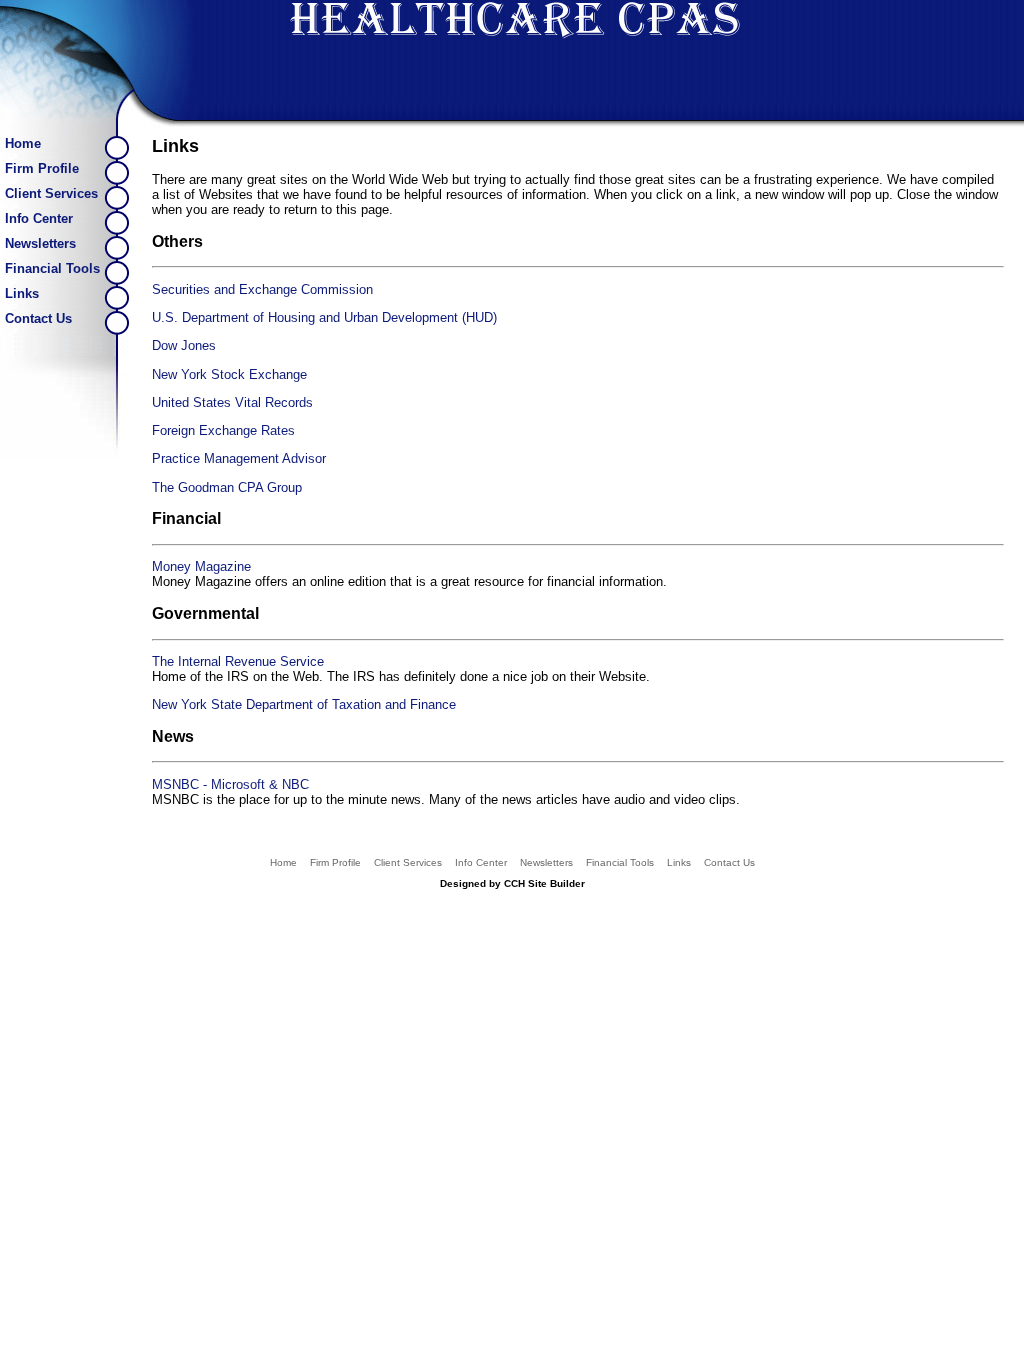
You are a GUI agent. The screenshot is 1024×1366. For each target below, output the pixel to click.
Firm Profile (42, 168)
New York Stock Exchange (229, 374)
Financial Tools (52, 268)
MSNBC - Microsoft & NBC (230, 784)
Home (23, 143)
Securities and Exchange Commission (262, 289)
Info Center (39, 218)
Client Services (51, 193)
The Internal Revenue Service (238, 661)
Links (22, 293)
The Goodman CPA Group (227, 487)
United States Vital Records (232, 402)
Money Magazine (201, 566)
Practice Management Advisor (239, 458)
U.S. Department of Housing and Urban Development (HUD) (324, 317)
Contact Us (38, 318)
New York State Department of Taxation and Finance (304, 704)
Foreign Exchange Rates (223, 430)
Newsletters (40, 243)
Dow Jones (184, 345)
